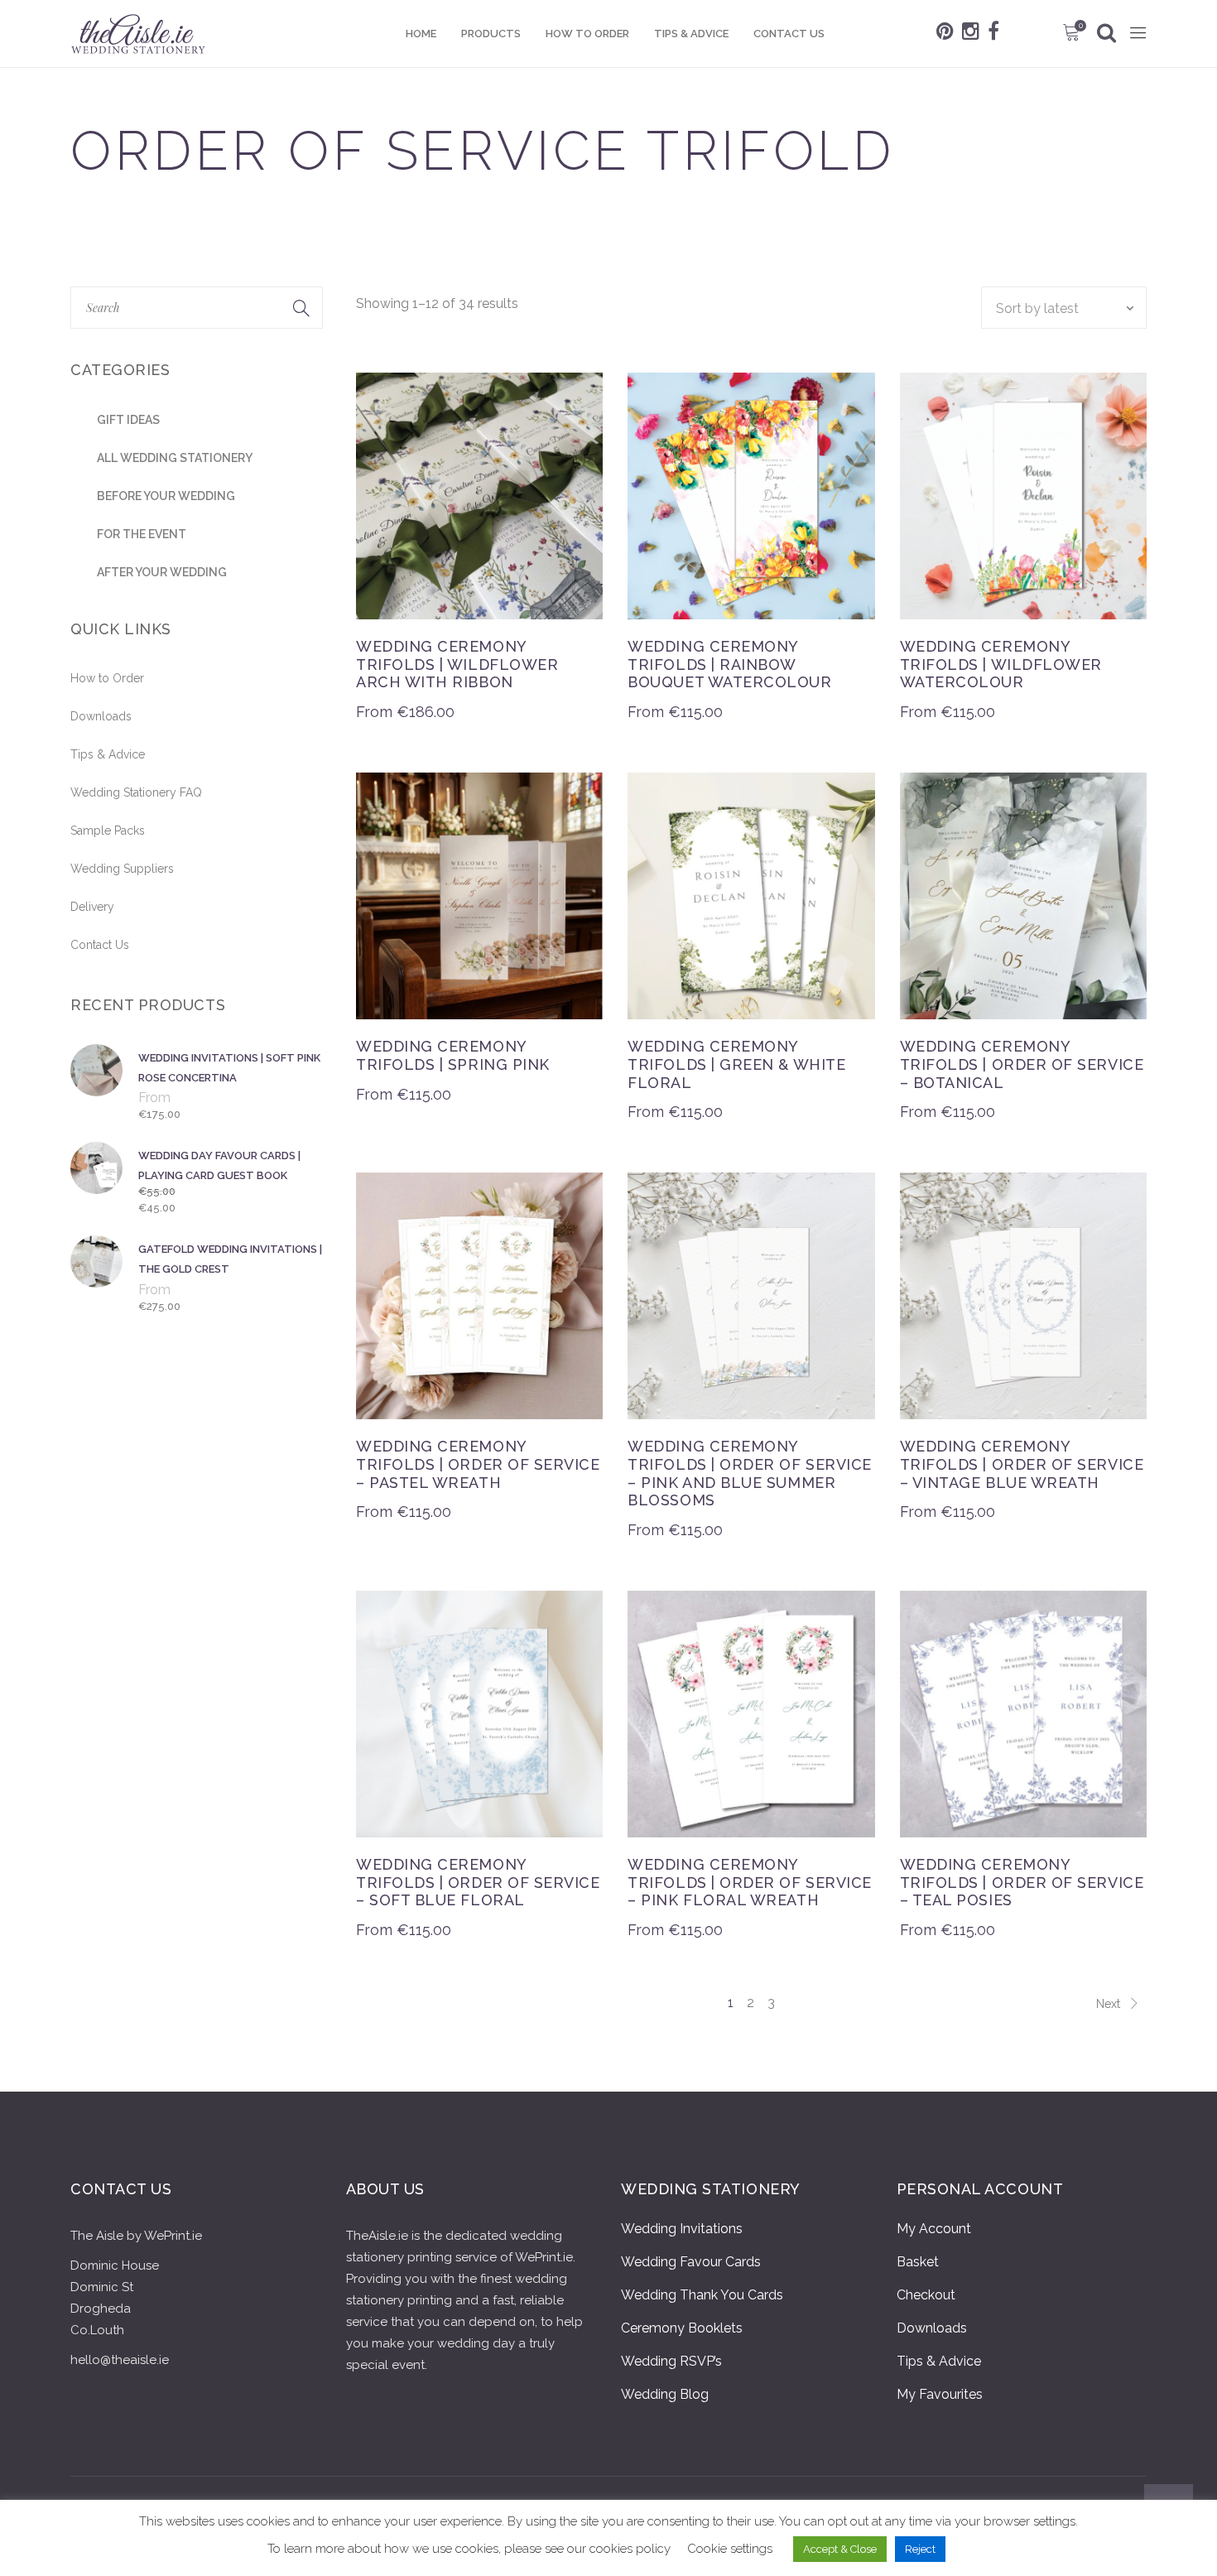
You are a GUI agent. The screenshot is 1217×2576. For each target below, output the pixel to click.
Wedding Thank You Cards (702, 2295)
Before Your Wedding (166, 496)
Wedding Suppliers (122, 869)
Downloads (101, 716)
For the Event (142, 534)
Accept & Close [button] (840, 2549)
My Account (934, 2229)
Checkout (926, 2295)
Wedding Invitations (682, 2229)
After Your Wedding (162, 572)
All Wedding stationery (175, 458)
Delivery (92, 907)
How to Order (107, 678)
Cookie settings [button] (730, 2549)
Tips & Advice (108, 754)
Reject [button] (920, 2549)
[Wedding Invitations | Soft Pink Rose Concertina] (100, 1085)
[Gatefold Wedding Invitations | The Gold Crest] (100, 1276)
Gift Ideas (128, 420)
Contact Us (100, 945)
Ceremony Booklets (682, 2328)
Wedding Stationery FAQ (136, 792)
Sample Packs (108, 831)
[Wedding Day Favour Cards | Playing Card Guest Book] (100, 1180)
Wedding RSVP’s (671, 2361)
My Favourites (940, 2394)
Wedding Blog (665, 2394)
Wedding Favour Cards (691, 2262)
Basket (918, 2262)
